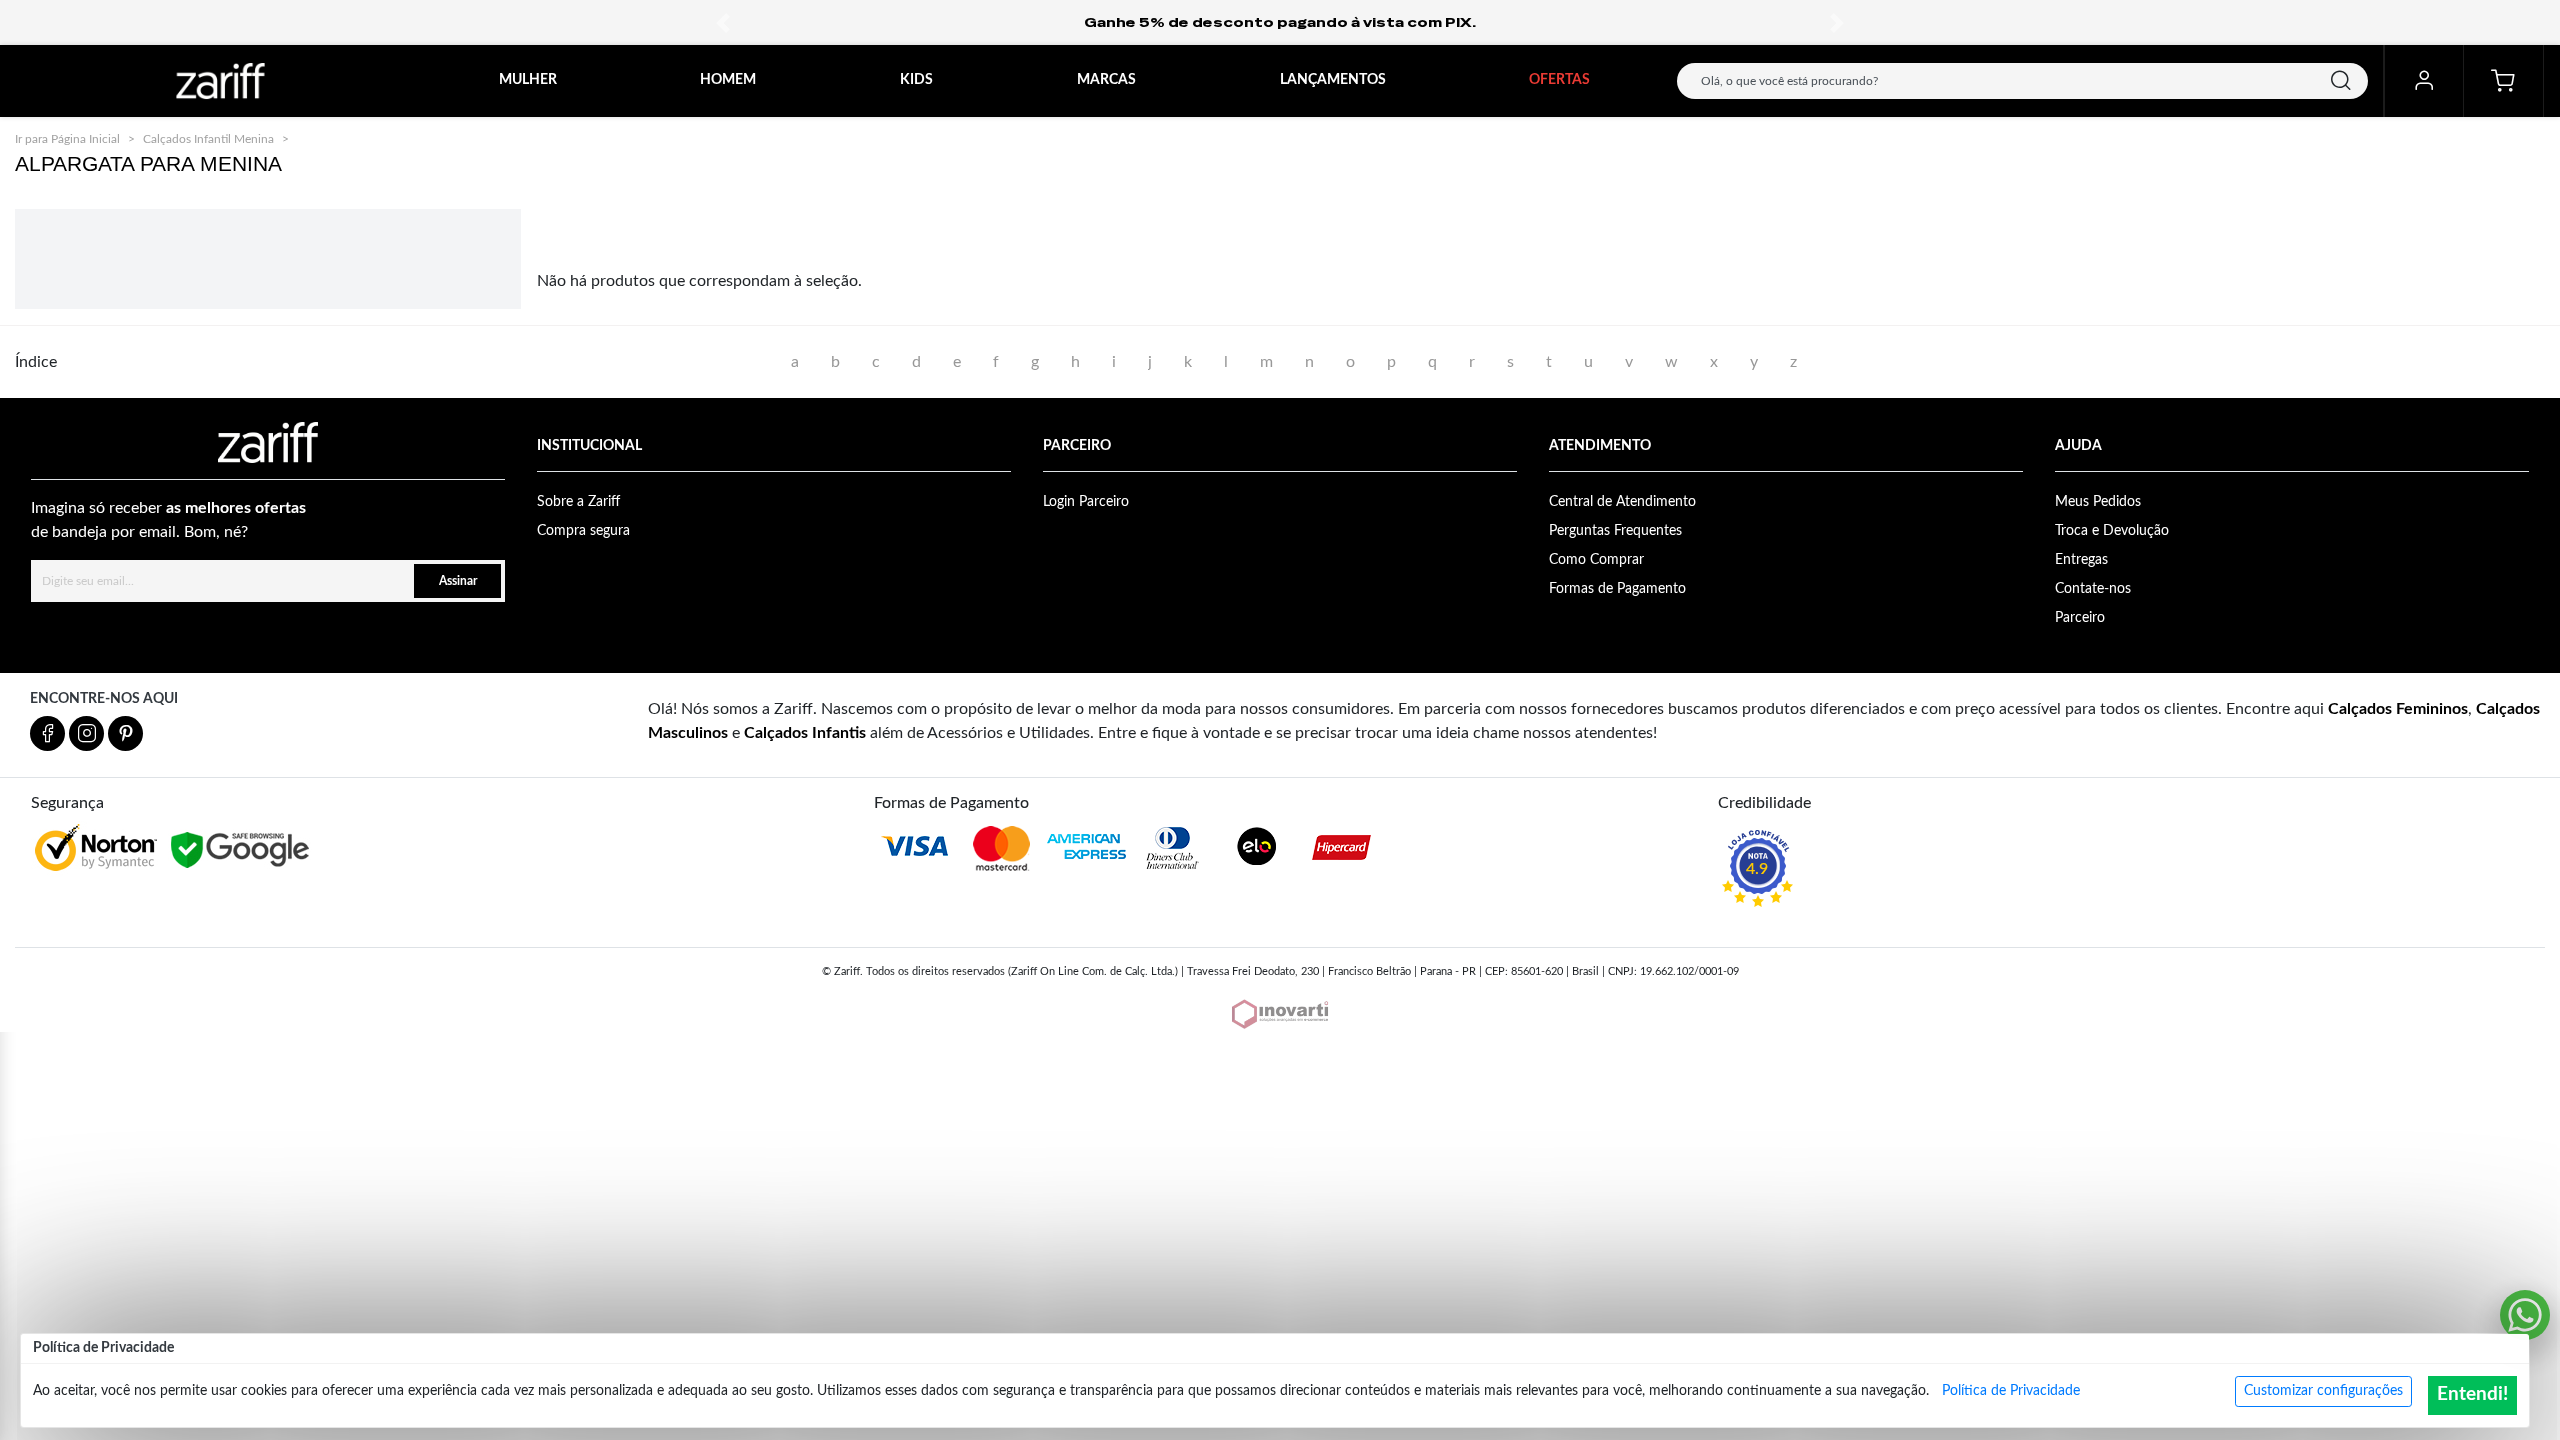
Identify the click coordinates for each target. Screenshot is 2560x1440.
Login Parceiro (1086, 502)
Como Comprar (1596, 560)
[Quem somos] (268, 442)
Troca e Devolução (2112, 531)
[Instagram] (86, 733)
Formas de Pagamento (1617, 589)
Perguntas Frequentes (1615, 531)
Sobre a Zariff (578, 502)
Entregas (2081, 560)
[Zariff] (220, 81)
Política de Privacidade (2011, 1391)
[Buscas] (2341, 81)
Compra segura (583, 531)
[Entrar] (2423, 81)
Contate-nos (2093, 589)
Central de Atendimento (1622, 502)
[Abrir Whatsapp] (2525, 1315)
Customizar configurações (2323, 1391)
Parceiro (2080, 618)
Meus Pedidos (2098, 502)
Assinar (458, 581)
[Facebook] (47, 733)
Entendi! (2472, 1394)
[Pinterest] (125, 733)
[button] (723, 22)
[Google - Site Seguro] (241, 851)
